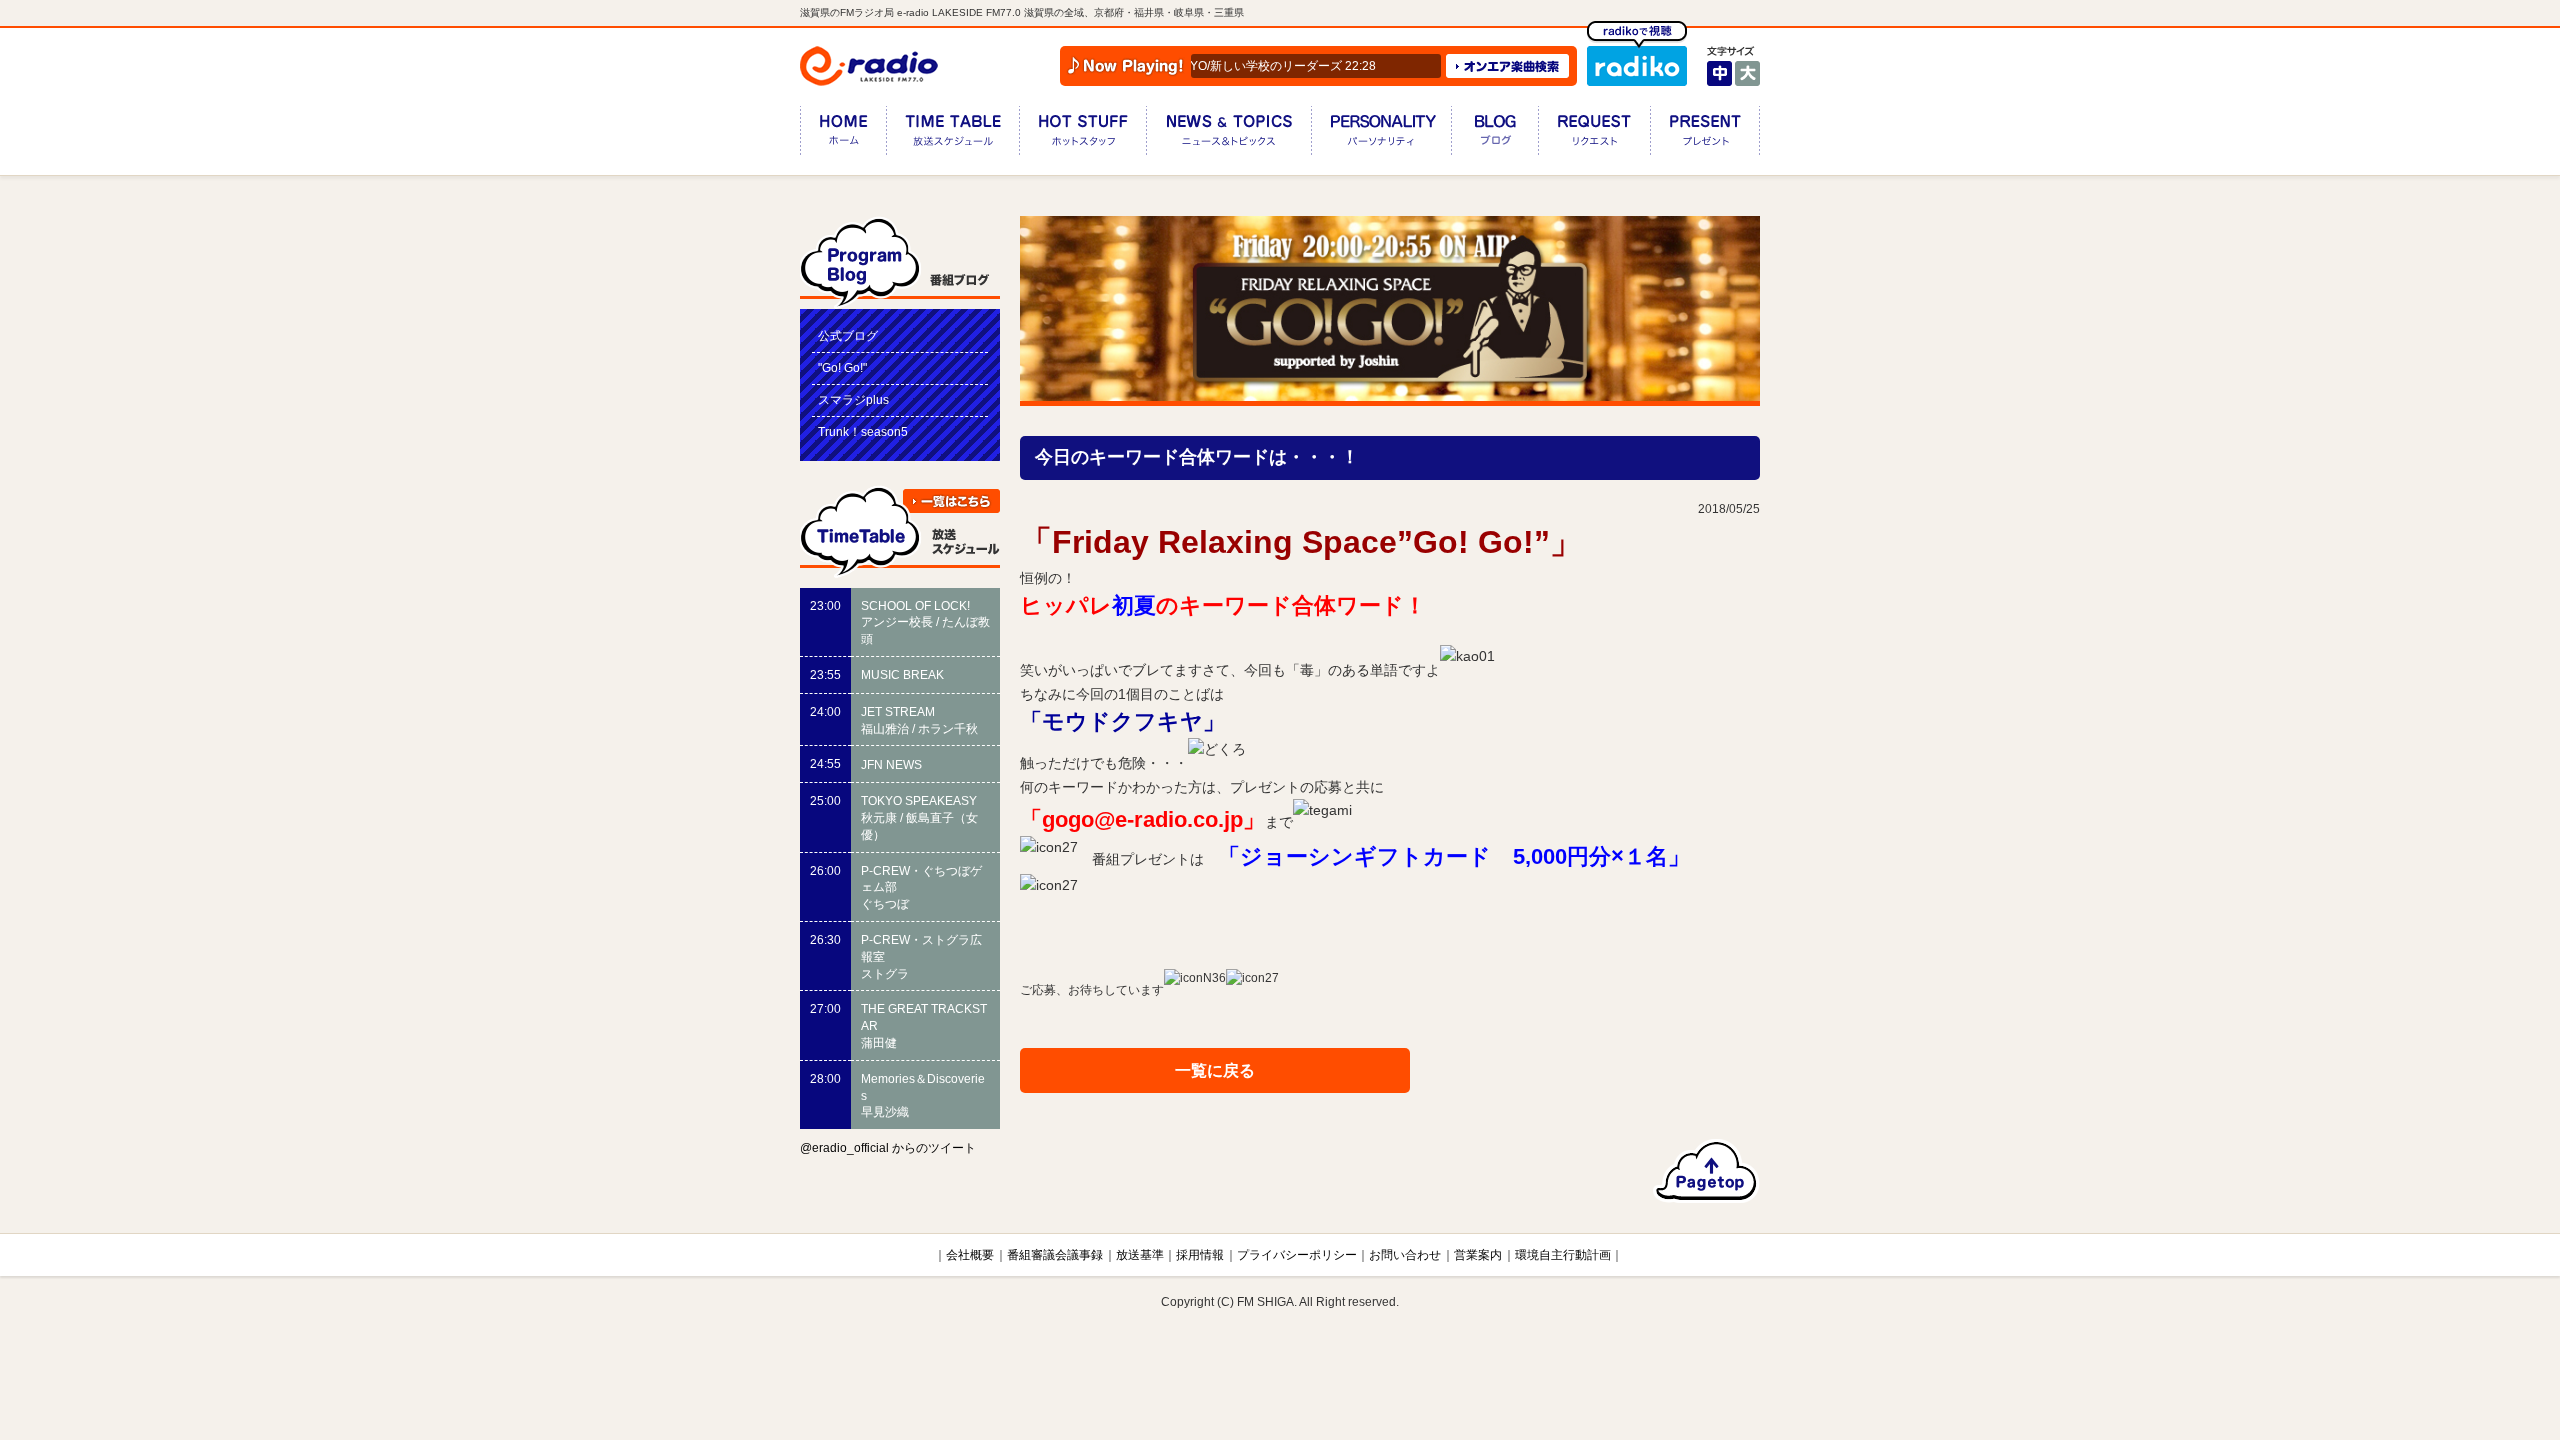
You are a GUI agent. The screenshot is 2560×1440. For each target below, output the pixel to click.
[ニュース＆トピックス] (1228, 134)
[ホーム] (843, 134)
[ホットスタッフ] (1082, 134)
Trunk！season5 (863, 432)
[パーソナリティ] (1381, 134)
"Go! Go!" (842, 368)
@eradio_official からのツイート (888, 1148)
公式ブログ (848, 336)
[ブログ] (1494, 134)
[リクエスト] (1594, 134)
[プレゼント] (1705, 134)
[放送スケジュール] (952, 134)
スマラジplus (853, 400)
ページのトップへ (1706, 1171)
